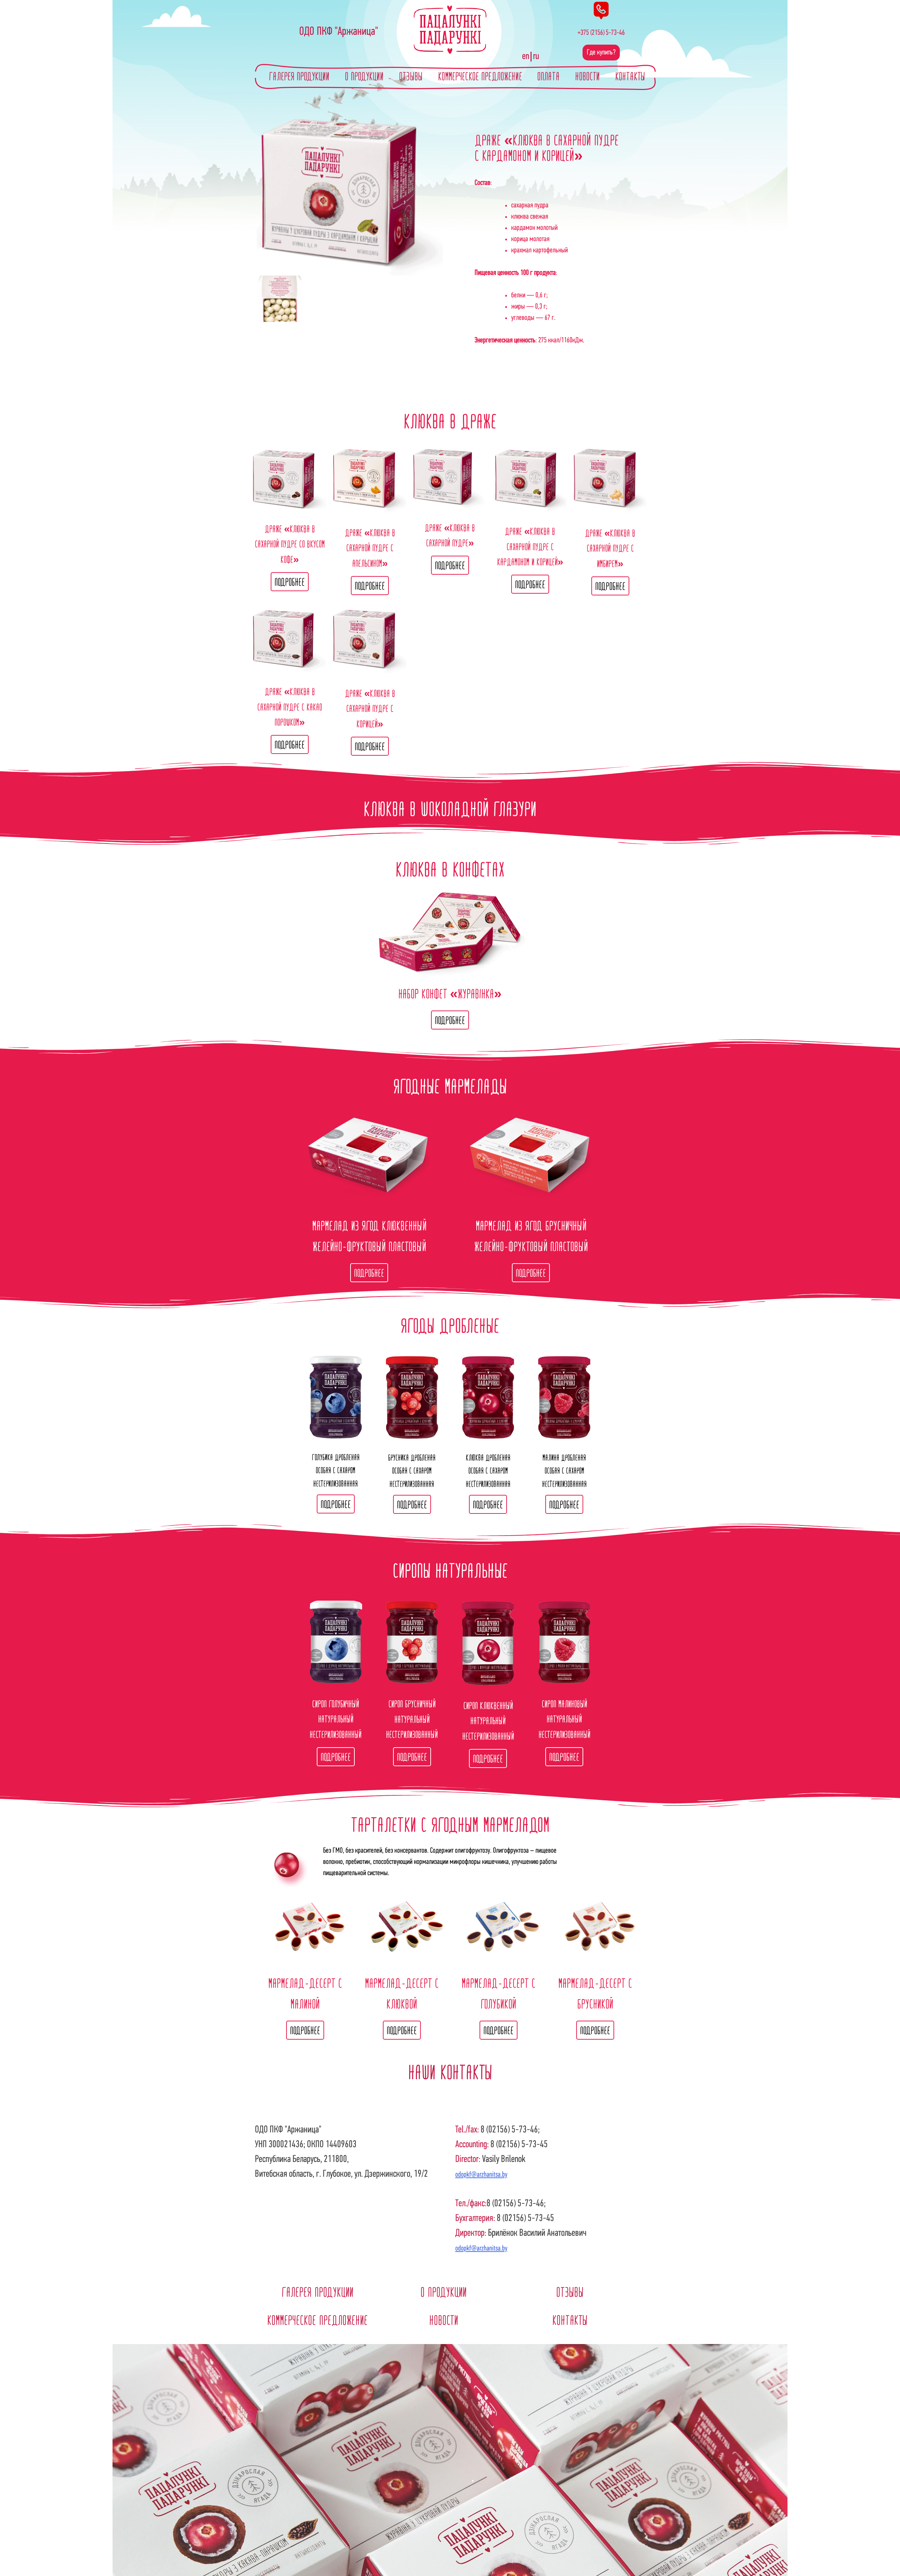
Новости (587, 77)
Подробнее (290, 582)
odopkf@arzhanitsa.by (481, 2175)
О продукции (364, 77)
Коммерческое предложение (480, 77)
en (526, 57)
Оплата (548, 77)
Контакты (630, 77)
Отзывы (411, 77)
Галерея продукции (299, 77)
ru (536, 57)
